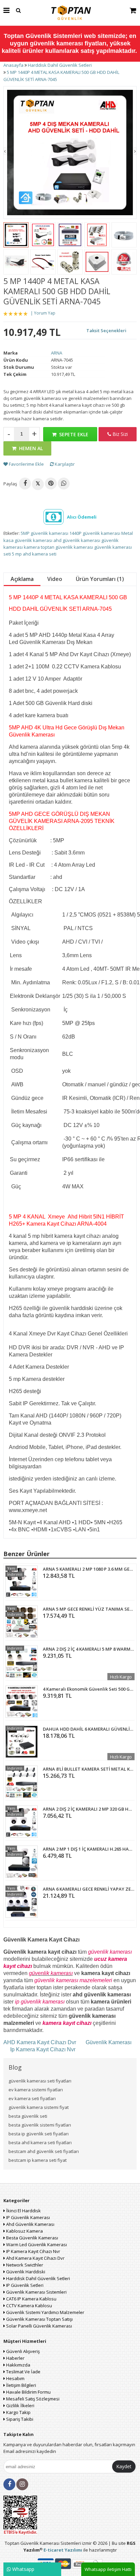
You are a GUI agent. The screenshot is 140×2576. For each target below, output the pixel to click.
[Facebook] (25, 484)
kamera (32, 547)
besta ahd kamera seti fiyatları (40, 2142)
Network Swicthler (24, 2265)
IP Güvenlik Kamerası (28, 2217)
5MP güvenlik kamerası (45, 533)
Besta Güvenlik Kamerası (32, 2238)
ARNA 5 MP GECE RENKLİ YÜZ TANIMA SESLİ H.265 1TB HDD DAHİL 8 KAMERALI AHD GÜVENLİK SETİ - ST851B (89, 1609)
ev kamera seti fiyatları (32, 2098)
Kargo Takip (18, 2412)
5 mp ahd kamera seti (34, 554)
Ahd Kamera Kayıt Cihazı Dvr (35, 2258)
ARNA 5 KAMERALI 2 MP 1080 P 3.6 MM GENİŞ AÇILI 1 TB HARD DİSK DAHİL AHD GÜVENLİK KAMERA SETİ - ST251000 (89, 1569)
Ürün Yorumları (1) (100, 579)
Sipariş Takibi (19, 2419)
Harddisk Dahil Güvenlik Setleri (38, 2278)
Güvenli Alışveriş (22, 2351)
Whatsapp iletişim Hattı (108, 2569)
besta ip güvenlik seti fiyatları (39, 2134)
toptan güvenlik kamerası (67, 547)
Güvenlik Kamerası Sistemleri (36, 2292)
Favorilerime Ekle (26, 464)
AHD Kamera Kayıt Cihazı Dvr (40, 2042)
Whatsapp (23, 2569)
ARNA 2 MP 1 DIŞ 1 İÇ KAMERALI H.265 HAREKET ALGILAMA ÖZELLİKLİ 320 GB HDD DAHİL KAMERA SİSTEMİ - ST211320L (89, 1849)
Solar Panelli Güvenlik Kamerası (39, 2326)
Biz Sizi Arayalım (118, 436)
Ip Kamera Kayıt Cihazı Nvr (43, 2049)
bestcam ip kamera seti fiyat (38, 2160)
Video (55, 579)
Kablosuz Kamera (24, 2231)
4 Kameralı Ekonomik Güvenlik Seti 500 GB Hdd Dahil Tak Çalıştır (89, 1689)
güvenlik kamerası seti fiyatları (40, 2081)
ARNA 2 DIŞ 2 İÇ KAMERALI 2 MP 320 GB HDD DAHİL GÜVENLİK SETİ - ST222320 (89, 1809)
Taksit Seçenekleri (106, 330)
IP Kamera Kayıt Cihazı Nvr (33, 2251)
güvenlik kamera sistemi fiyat (39, 2107)
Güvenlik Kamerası (109, 2042)
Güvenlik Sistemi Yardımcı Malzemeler (45, 2312)
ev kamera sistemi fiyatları (36, 2090)
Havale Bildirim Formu (28, 2392)
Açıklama (22, 579)
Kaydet (124, 2466)
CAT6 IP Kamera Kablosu (31, 2299)
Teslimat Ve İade (23, 2372)
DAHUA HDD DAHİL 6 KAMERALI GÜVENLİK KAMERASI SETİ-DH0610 (89, 1729)
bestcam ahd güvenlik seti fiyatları (44, 2151)
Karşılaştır (64, 464)
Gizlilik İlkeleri (20, 2406)
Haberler (15, 2358)
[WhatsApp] (64, 484)
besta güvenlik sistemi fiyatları (40, 2125)
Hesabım (15, 2378)
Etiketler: (12, 533)
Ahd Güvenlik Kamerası (30, 2224)
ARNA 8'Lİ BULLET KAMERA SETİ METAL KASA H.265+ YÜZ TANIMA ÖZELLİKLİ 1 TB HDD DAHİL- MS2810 (89, 1769)
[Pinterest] (51, 484)
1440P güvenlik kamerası (95, 533)
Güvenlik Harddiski (25, 2272)
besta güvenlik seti (28, 2116)
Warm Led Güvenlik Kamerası (36, 2245)
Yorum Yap (45, 313)
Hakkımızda (18, 2365)
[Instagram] (22, 2484)
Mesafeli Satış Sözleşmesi (32, 2399)
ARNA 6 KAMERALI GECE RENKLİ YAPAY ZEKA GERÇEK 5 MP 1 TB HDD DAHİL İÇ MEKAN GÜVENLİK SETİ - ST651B (89, 1889)
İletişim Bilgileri (21, 2385)
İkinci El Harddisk (23, 2211)
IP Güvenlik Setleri (24, 2285)
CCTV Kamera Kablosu (29, 2306)
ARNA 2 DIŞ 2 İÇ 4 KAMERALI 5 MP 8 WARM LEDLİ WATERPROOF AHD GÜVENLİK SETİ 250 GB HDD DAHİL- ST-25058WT (89, 1649)
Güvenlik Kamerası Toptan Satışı (39, 2319)
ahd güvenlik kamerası (77, 540)
